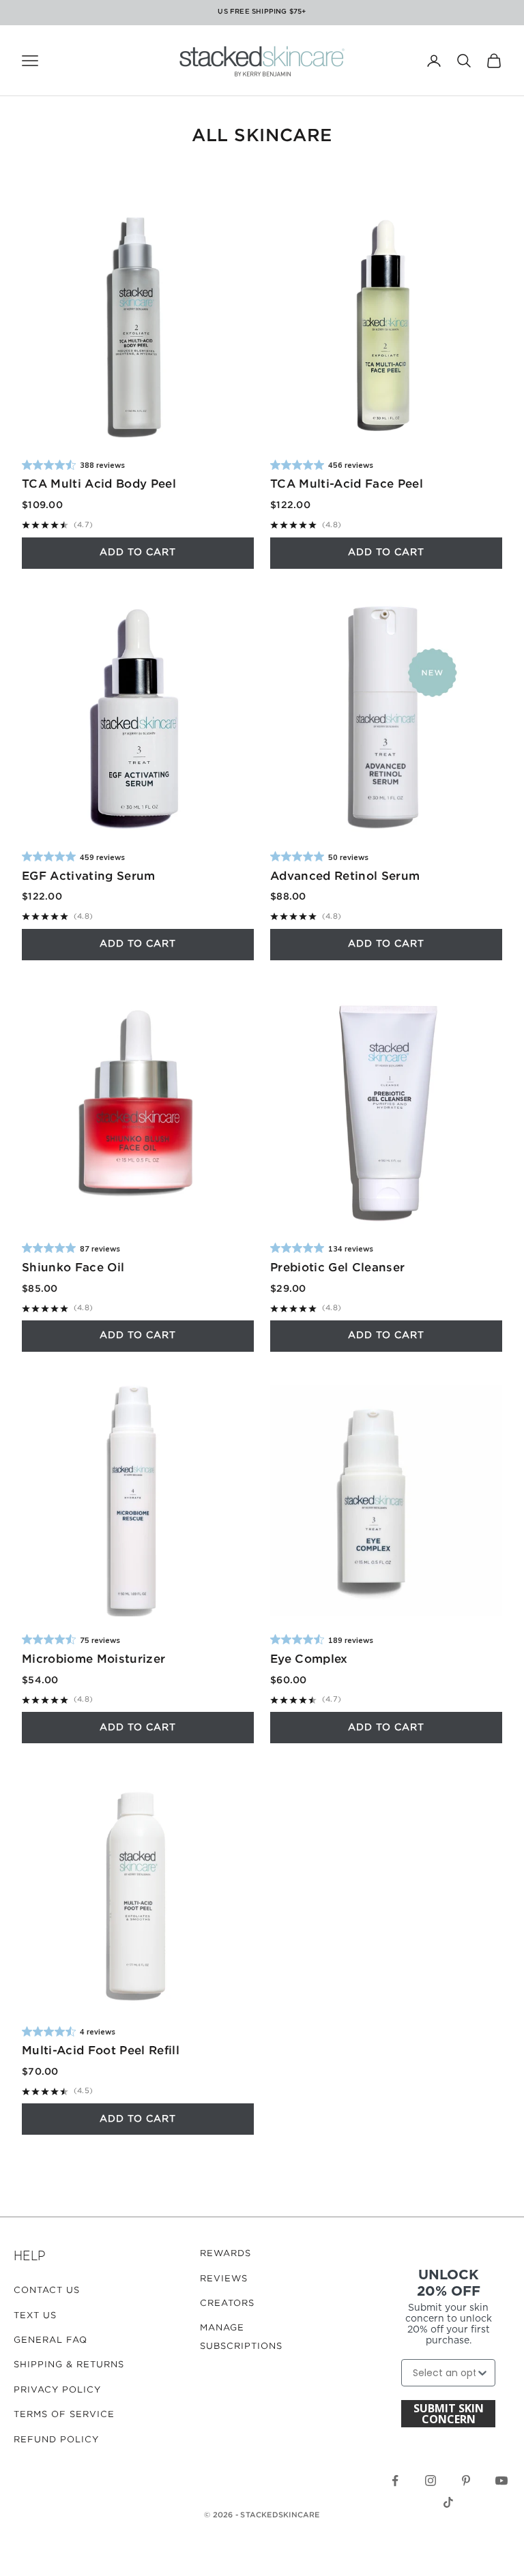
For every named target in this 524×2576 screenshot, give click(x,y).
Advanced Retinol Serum (345, 877)
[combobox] (444, 2373)
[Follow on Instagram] (431, 2481)
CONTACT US (47, 2291)
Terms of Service (64, 2415)
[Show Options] (482, 2373)
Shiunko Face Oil (73, 1268)
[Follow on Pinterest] (466, 2481)
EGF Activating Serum (89, 877)
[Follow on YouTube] (501, 2481)
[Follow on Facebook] (395, 2481)
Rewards (225, 2254)
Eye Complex (309, 1660)
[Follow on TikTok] (448, 2502)
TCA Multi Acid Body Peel (99, 485)
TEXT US (35, 2316)
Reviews (224, 2279)
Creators (227, 2304)
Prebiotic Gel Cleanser (337, 1268)
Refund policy (56, 2440)
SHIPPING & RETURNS (69, 2365)
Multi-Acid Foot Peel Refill (101, 2051)
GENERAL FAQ (50, 2340)
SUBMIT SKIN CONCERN (449, 2414)
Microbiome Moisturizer (93, 1660)
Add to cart (138, 552)
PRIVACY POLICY (57, 2390)
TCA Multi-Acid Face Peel (347, 485)
